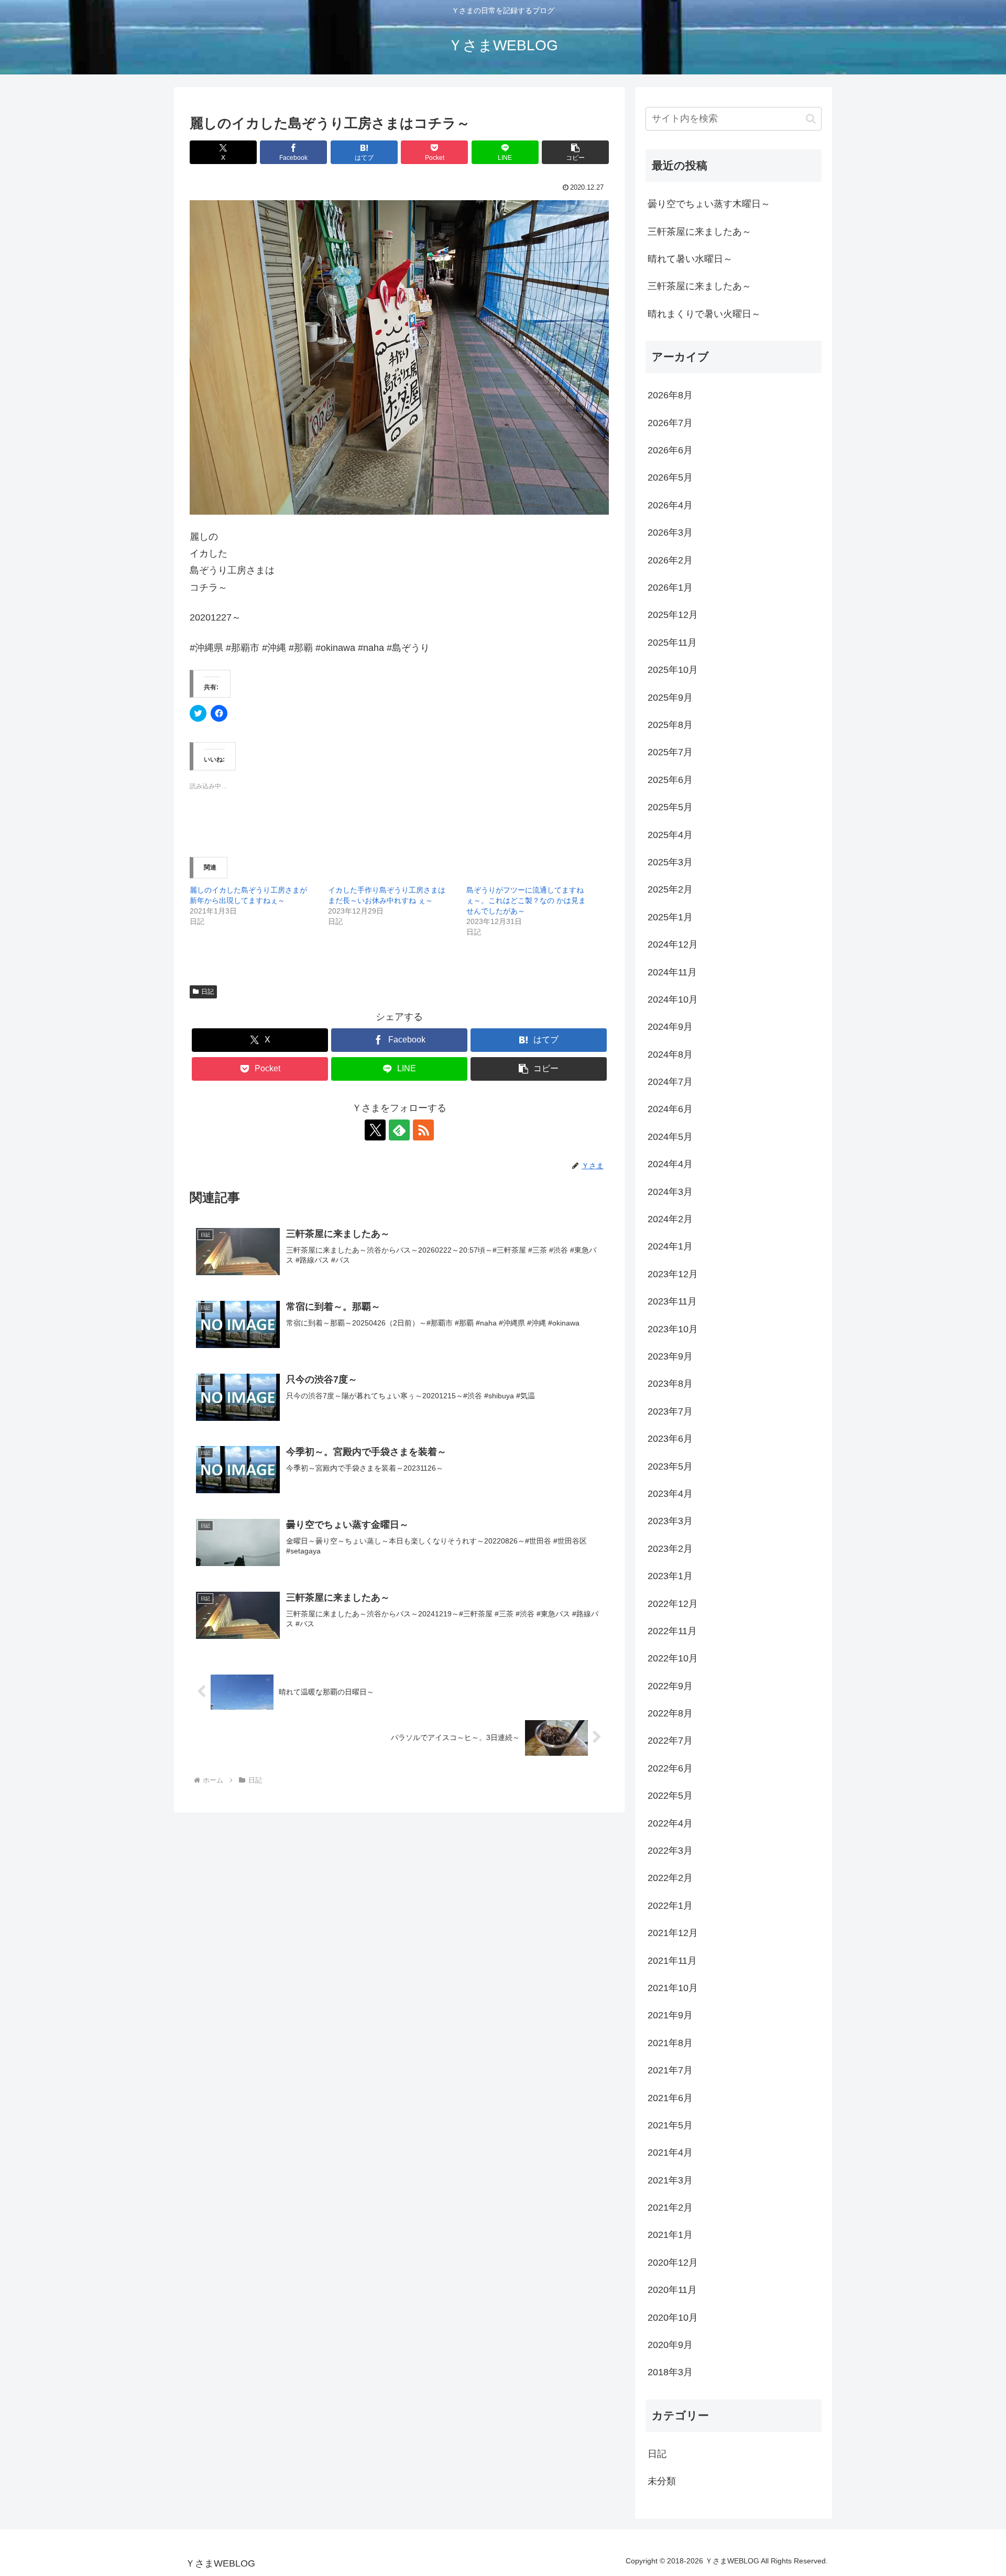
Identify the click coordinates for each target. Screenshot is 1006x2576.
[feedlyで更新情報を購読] (399, 1130)
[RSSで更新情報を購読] (423, 1130)
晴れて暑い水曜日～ (690, 259)
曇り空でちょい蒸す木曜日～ (709, 204)
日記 (207, 992)
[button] (575, 152)
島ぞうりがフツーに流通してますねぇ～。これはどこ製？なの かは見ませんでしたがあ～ (526, 900)
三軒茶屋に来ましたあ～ (699, 232)
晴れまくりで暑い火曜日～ (704, 314)
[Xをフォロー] (375, 1130)
